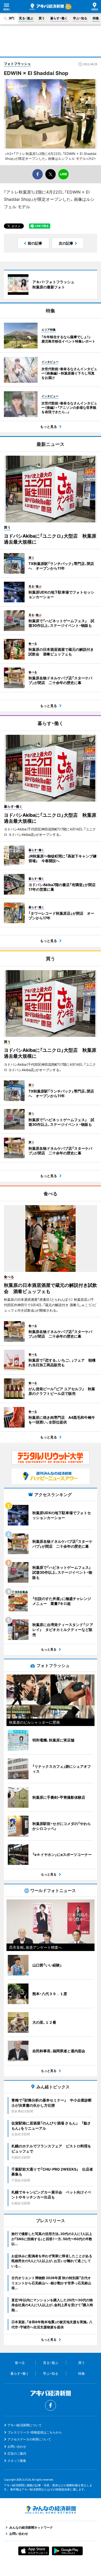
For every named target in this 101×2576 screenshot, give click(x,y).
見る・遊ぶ (26, 18)
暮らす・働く (59, 18)
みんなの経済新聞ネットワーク (51, 2510)
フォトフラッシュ (17, 64)
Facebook (51, 2405)
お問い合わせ (17, 2446)
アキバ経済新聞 (47, 7)
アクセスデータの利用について (29, 2439)
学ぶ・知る (80, 18)
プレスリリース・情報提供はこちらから (35, 2432)
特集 (96, 18)
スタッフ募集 (17, 2461)
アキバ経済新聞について (25, 2425)
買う (42, 18)
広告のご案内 (17, 2453)
